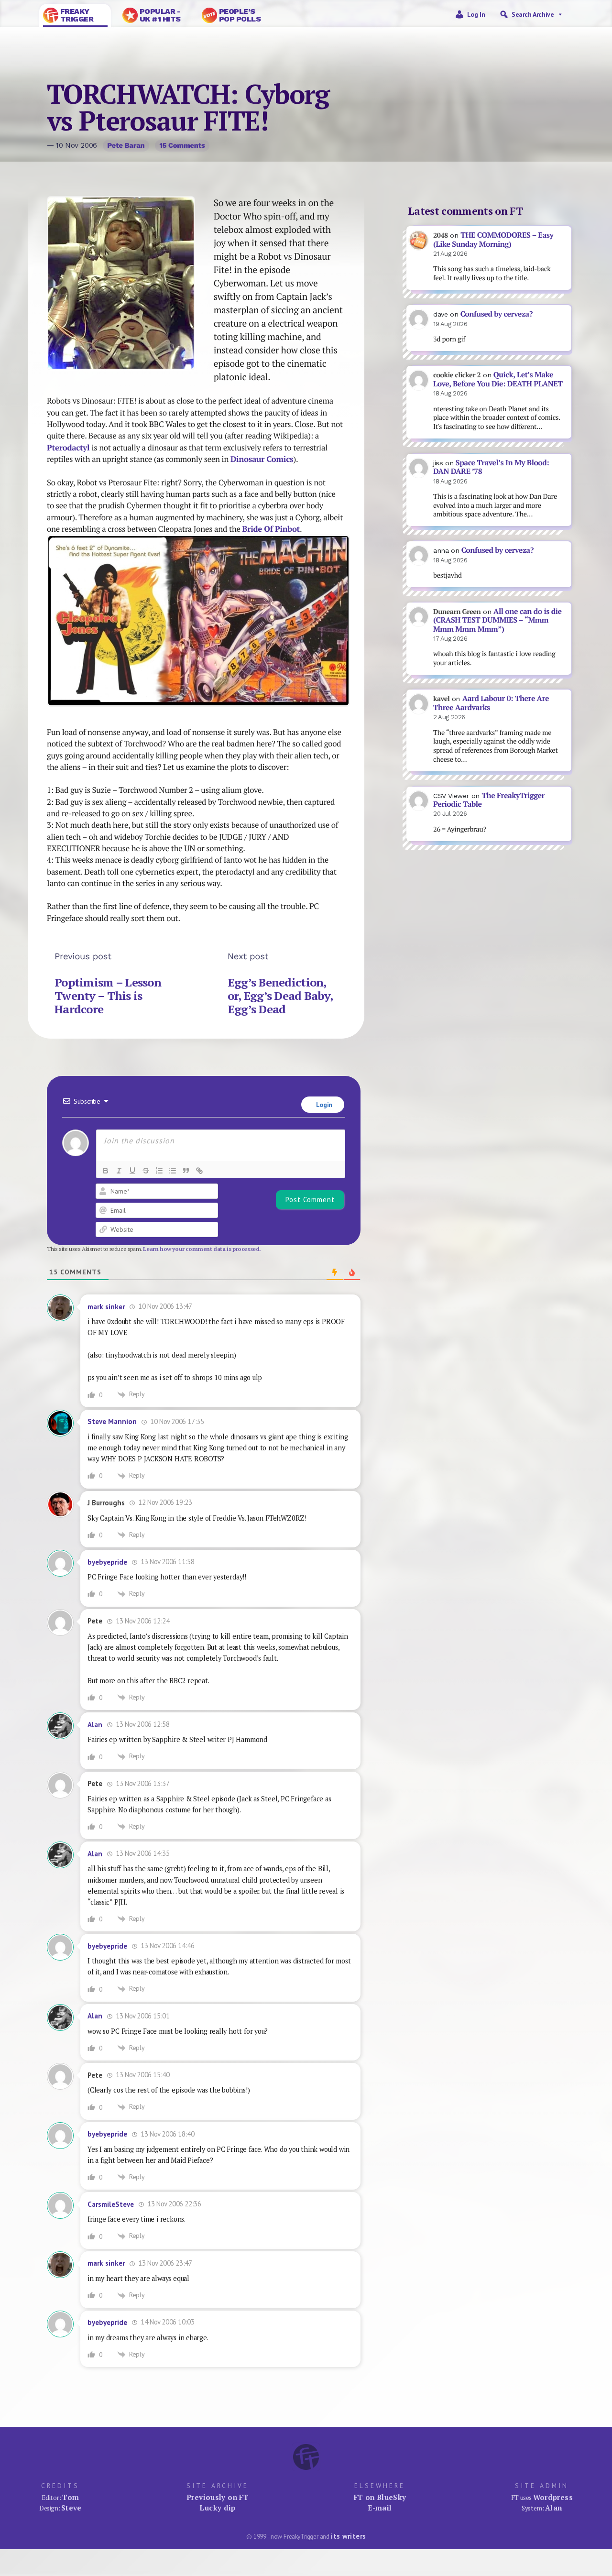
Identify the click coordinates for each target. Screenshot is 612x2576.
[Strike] (146, 1171)
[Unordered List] (173, 1171)
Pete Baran (126, 145)
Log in (476, 14)
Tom (71, 2497)
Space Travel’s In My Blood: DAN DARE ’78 (491, 467)
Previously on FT (218, 2497)
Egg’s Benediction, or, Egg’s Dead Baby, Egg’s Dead (280, 995)
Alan (95, 1725)
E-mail (380, 2508)
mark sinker (106, 1307)
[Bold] (106, 1171)
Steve (71, 2508)
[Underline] (132, 1171)
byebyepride (107, 1562)
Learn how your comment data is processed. (202, 1249)
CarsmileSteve (111, 2204)
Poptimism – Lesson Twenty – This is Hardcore (108, 995)
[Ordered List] (159, 1171)
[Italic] (119, 1171)
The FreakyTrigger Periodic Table (489, 800)
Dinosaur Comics (262, 459)
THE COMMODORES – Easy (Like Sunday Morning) (493, 240)
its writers (348, 2536)
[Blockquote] (186, 1171)
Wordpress (553, 2497)
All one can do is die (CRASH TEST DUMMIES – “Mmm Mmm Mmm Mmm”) (497, 620)
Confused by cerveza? (497, 314)
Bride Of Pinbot (271, 529)
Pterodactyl (69, 448)
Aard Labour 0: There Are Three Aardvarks (491, 703)
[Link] (199, 1171)
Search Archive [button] (533, 14)
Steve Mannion (112, 1421)
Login (323, 1105)
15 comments (182, 145)
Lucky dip (217, 2508)
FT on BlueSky (380, 2497)
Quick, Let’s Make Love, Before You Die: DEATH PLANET (498, 379)
